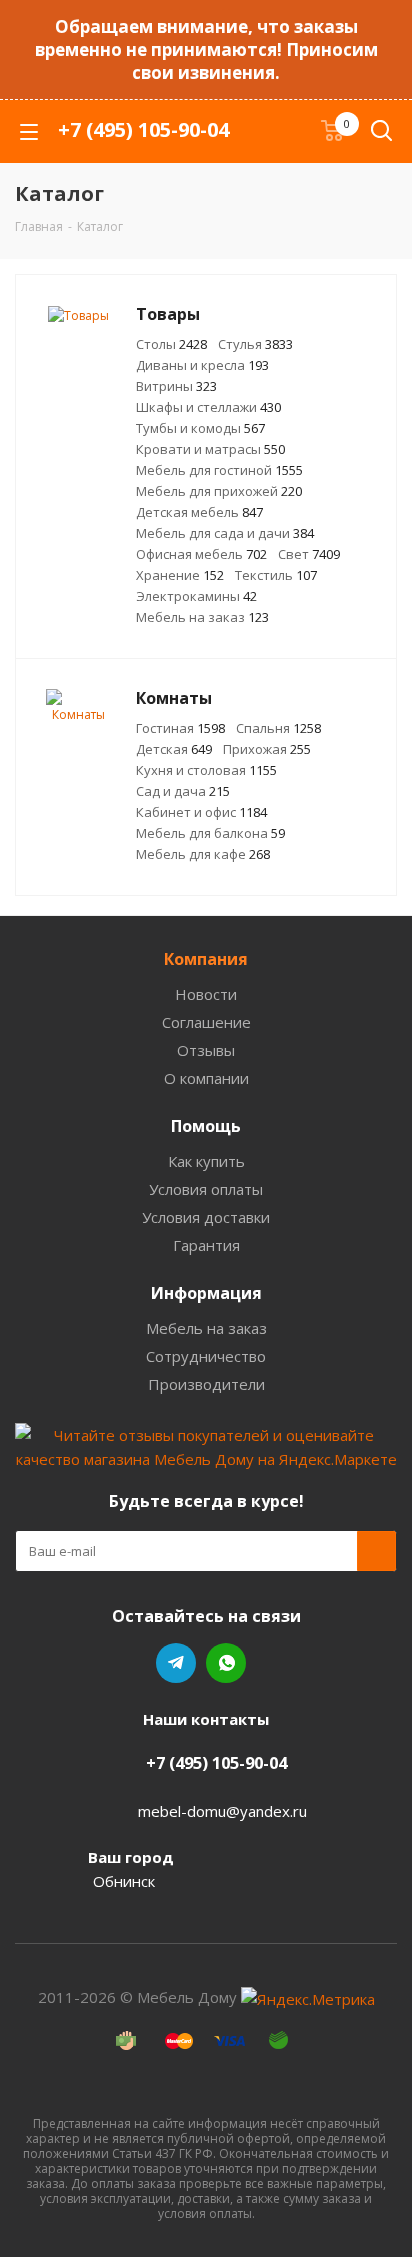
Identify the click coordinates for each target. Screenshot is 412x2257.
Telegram (176, 1663)
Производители (206, 1384)
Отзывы (206, 1050)
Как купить (206, 1161)
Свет (309, 554)
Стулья (255, 344)
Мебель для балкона (210, 833)
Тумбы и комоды (200, 428)
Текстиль (276, 575)
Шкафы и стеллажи (208, 407)
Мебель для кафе (203, 854)
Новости (206, 994)
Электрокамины (196, 596)
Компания (206, 959)
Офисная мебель (201, 554)
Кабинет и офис (201, 812)
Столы (171, 344)
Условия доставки (206, 1217)
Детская (174, 749)
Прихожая (267, 749)
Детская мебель (199, 512)
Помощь (206, 1126)
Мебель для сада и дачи (225, 533)
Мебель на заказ (202, 617)
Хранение (180, 575)
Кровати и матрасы (210, 449)
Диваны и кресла (202, 365)
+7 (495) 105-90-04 (143, 129)
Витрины (176, 386)
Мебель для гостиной (219, 470)
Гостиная (180, 728)
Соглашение (206, 1022)
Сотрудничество (206, 1356)
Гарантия (206, 1245)
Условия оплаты (206, 1189)
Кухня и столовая (206, 770)
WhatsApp (226, 1663)
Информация (206, 1293)
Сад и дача (183, 791)
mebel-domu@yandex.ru (222, 1811)
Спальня (278, 728)
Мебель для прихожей (219, 491)
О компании (206, 1078)
